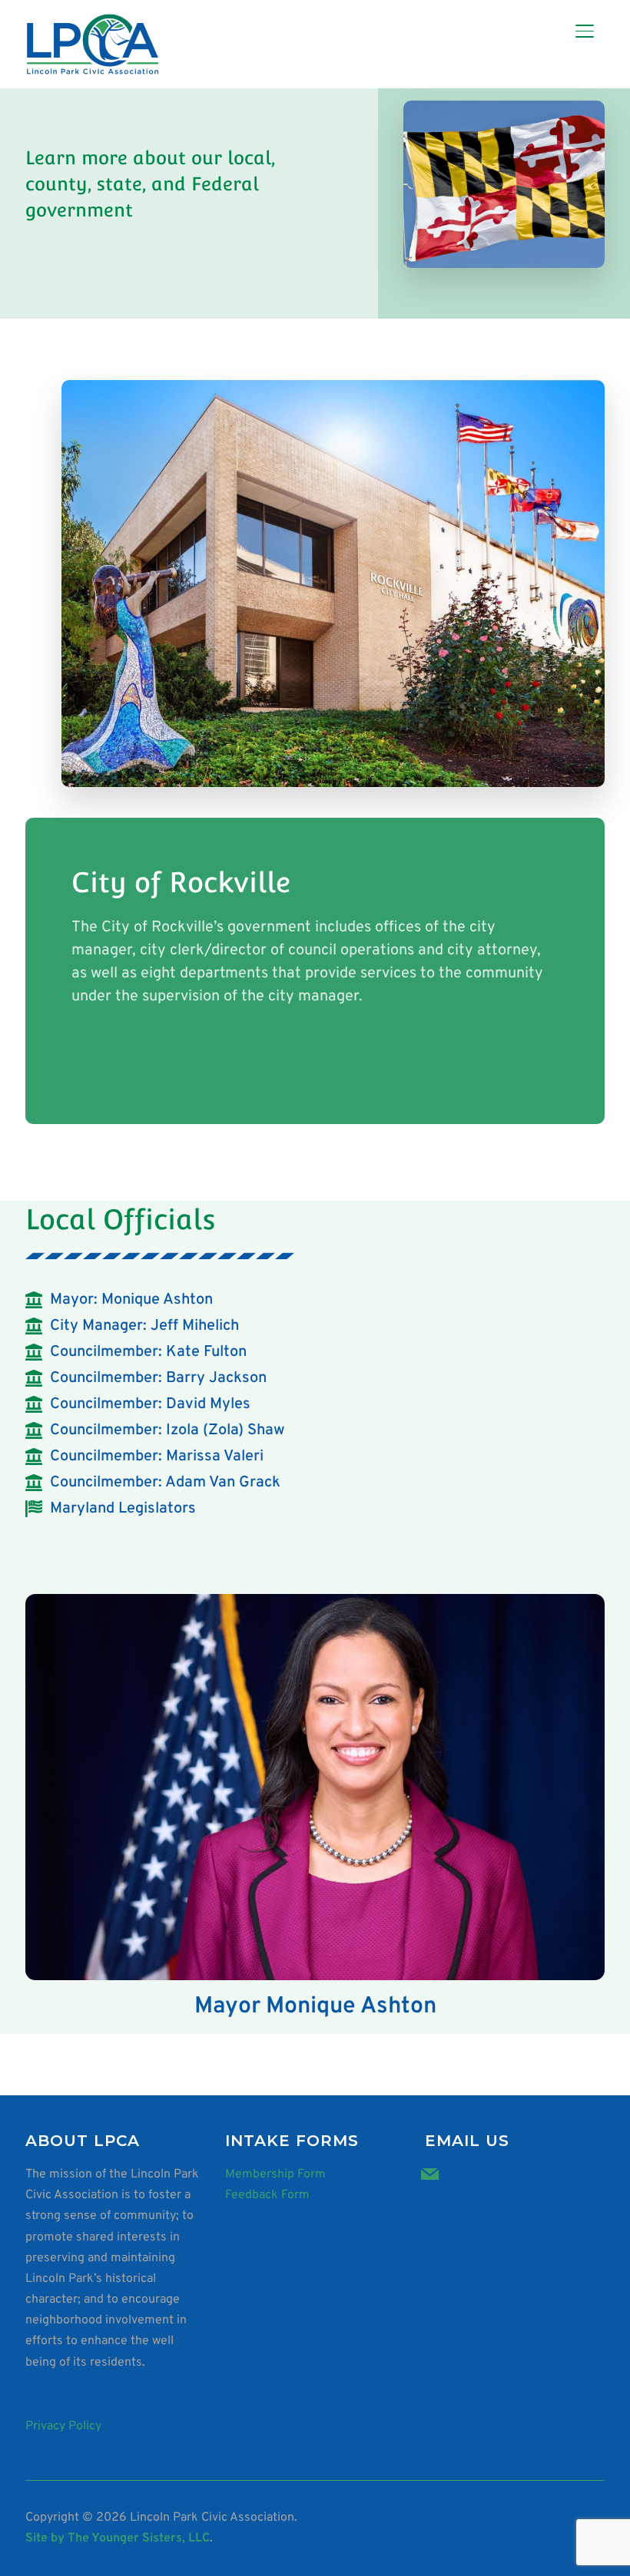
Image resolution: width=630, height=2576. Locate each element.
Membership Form (275, 2174)
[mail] (430, 2174)
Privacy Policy (63, 2426)
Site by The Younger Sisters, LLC (118, 2538)
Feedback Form (267, 2195)
